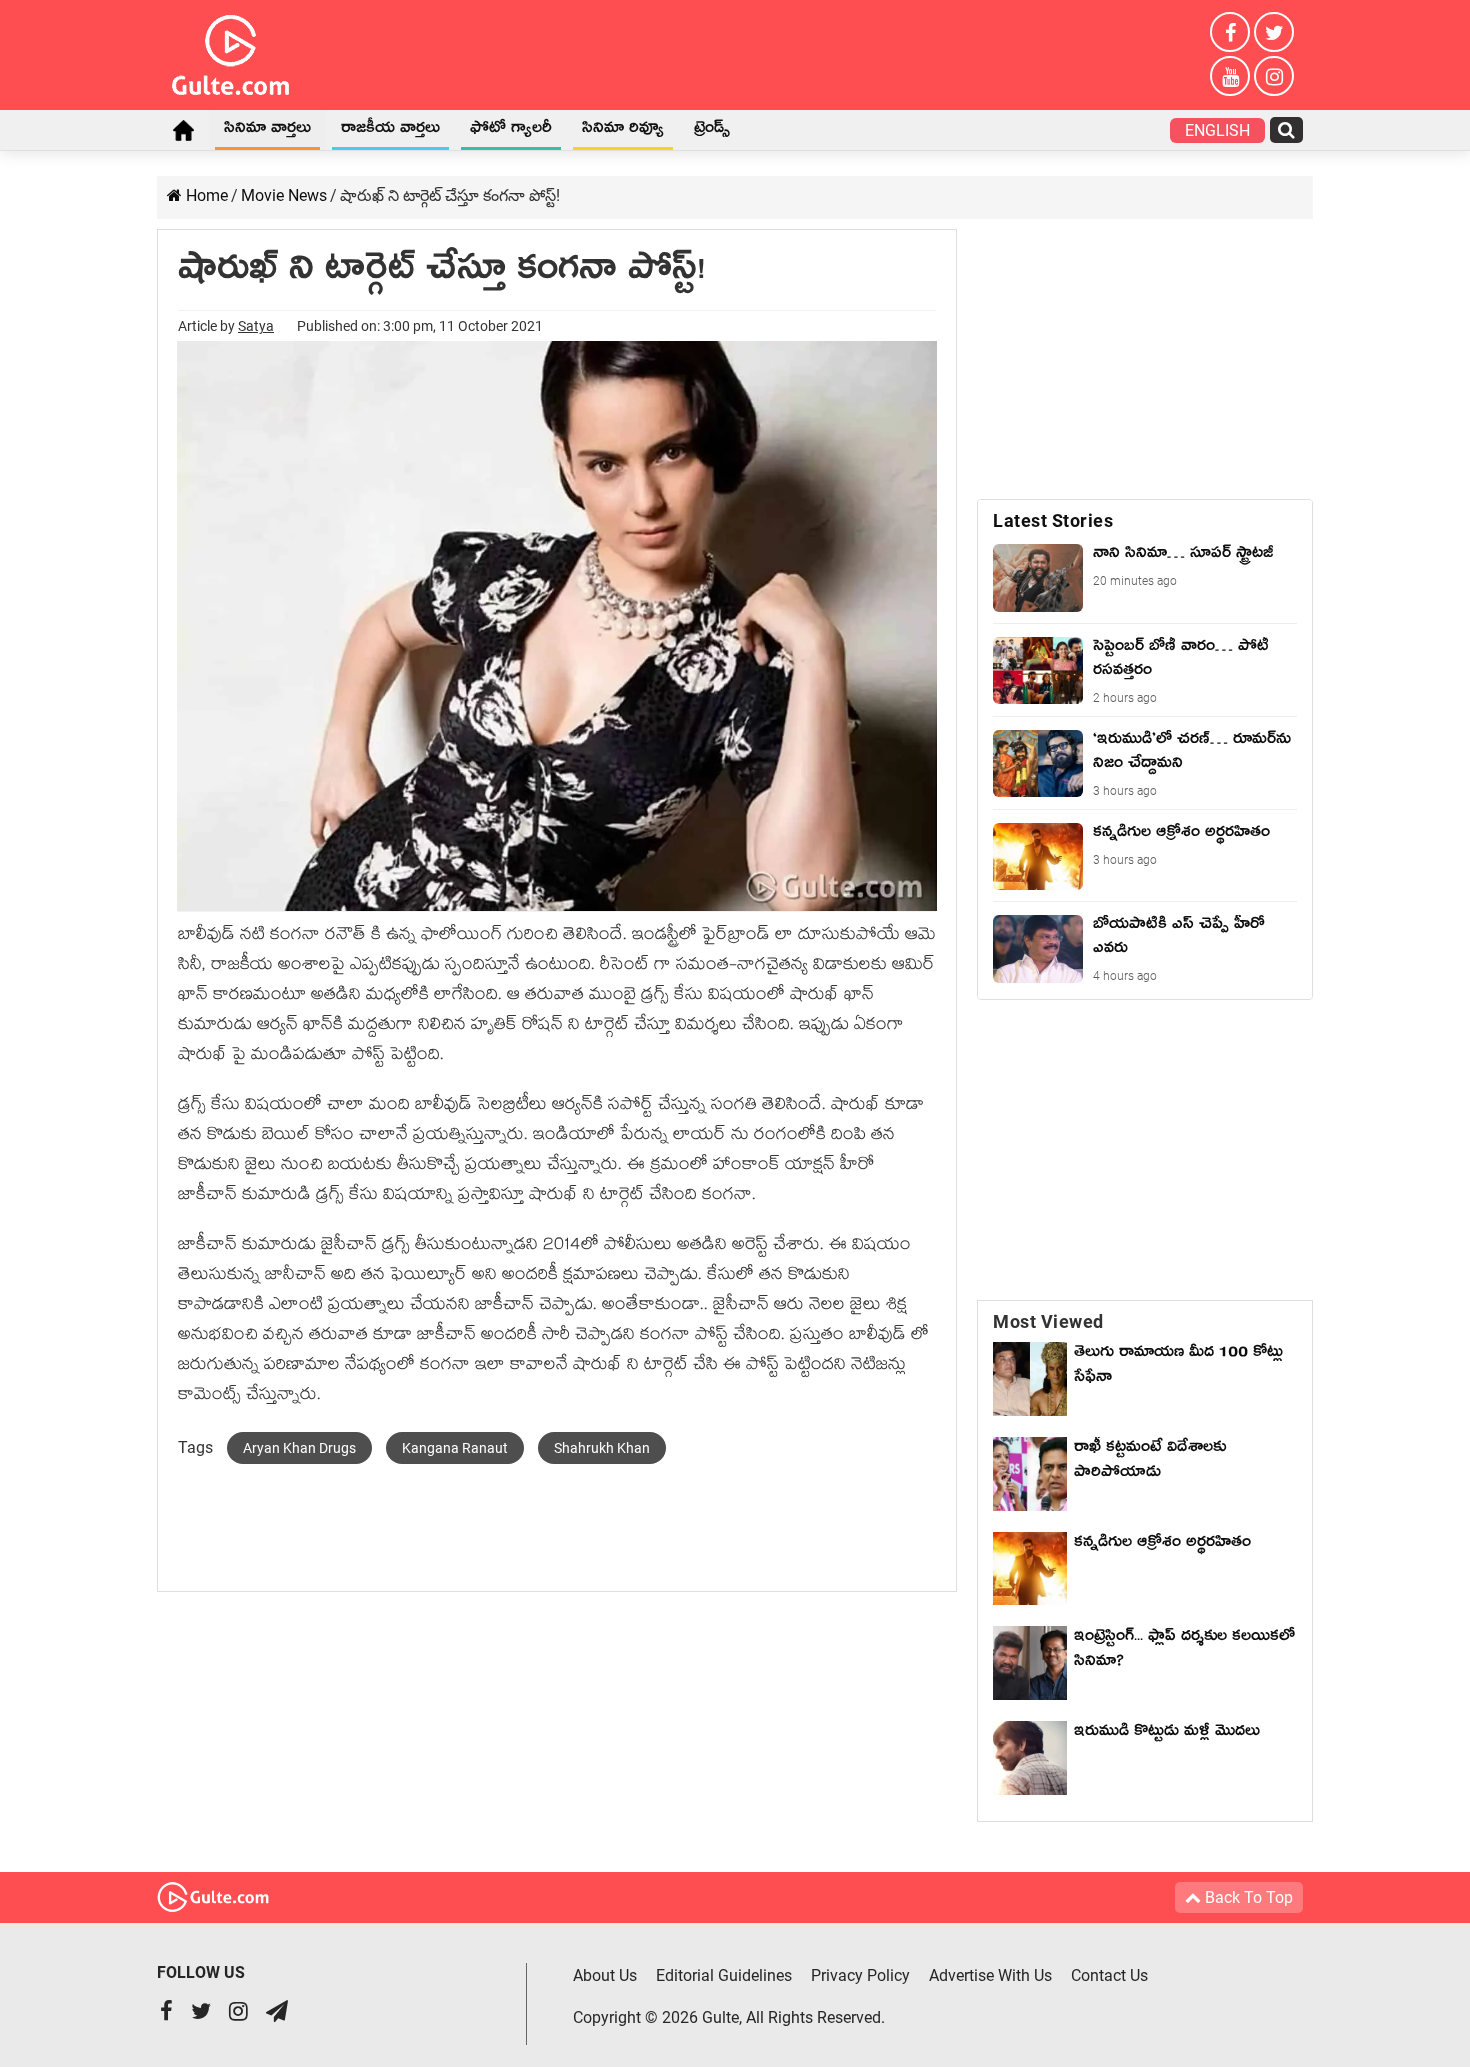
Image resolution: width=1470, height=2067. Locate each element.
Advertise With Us (990, 1975)
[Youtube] (1230, 76)
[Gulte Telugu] (230, 51)
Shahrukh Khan (602, 1448)
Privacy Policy (860, 1975)
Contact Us (1109, 1975)
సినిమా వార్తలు (267, 131)
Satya (256, 326)
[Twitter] (1274, 32)
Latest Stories (1053, 520)
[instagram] (1274, 76)
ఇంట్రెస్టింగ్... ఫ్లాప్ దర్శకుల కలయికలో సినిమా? (1184, 1651)
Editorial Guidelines (724, 1975)
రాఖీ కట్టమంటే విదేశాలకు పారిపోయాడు (1150, 1462)
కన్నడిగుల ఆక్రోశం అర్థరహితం (1162, 1545)
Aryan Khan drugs (299, 1448)
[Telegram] (277, 2013)
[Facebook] (1230, 32)
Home (183, 130)
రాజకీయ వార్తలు (390, 131)
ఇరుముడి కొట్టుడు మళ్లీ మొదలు (1167, 1734)
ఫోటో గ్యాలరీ (511, 131)
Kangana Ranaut (455, 1448)
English (1217, 130)
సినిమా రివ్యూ (623, 131)
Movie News (284, 195)
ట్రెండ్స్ (712, 131)
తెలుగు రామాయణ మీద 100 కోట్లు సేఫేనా (1178, 1367)
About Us (605, 1975)
